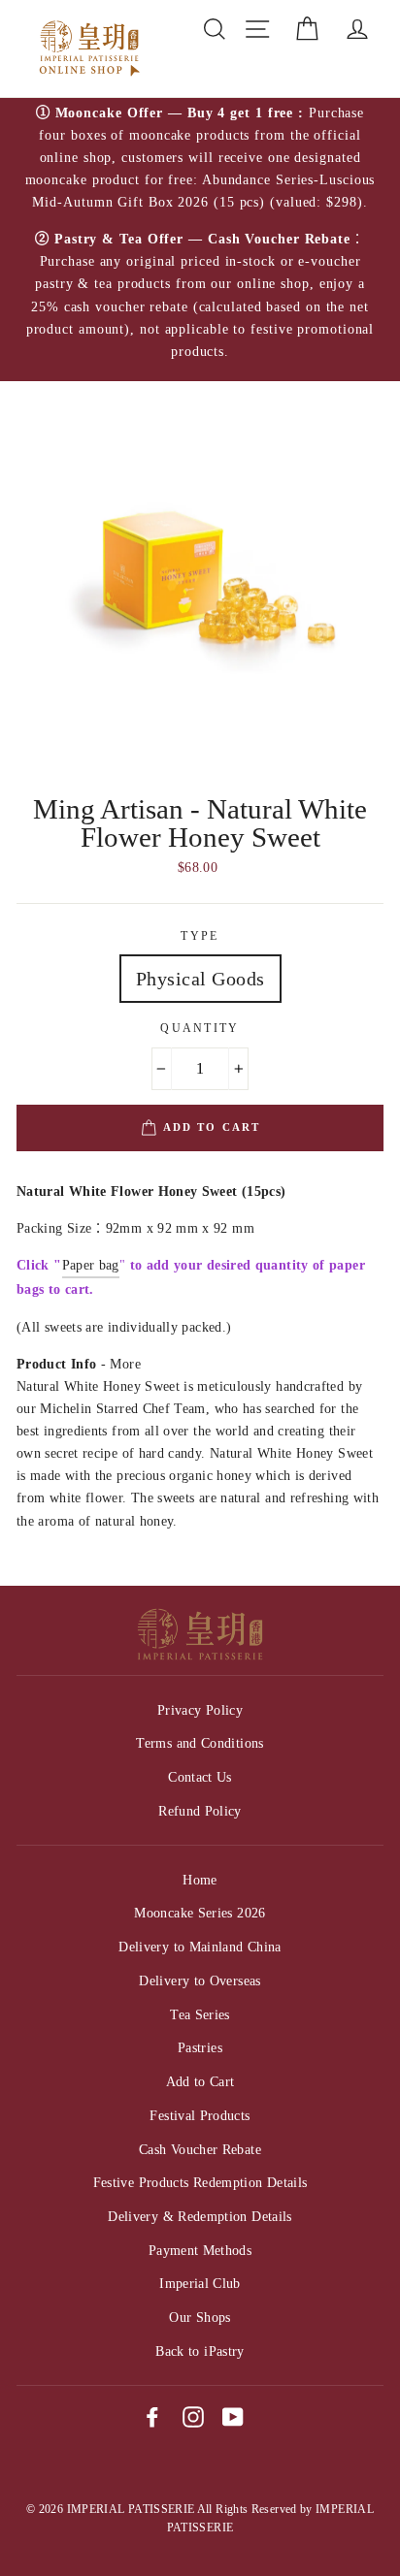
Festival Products (200, 2115)
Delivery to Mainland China (200, 1947)
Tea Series (200, 2014)
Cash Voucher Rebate (200, 2149)
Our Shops (200, 2317)
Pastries (200, 2047)
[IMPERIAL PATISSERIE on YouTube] (233, 2417)
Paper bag (91, 1265)
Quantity (200, 1029)
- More (79, 1364)
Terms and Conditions (200, 1743)
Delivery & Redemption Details (200, 2216)
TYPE (200, 936)
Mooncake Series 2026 (200, 1913)
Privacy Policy (200, 1710)
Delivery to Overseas (200, 1980)
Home (200, 1880)
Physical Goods (200, 979)
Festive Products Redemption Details (200, 2182)
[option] (200, 240)
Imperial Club (200, 2283)
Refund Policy (200, 1811)
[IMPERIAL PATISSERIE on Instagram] (193, 2417)
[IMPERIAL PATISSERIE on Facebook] (152, 2417)
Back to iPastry (200, 2351)
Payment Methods (200, 2250)
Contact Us (200, 1777)
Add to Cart (200, 2081)
